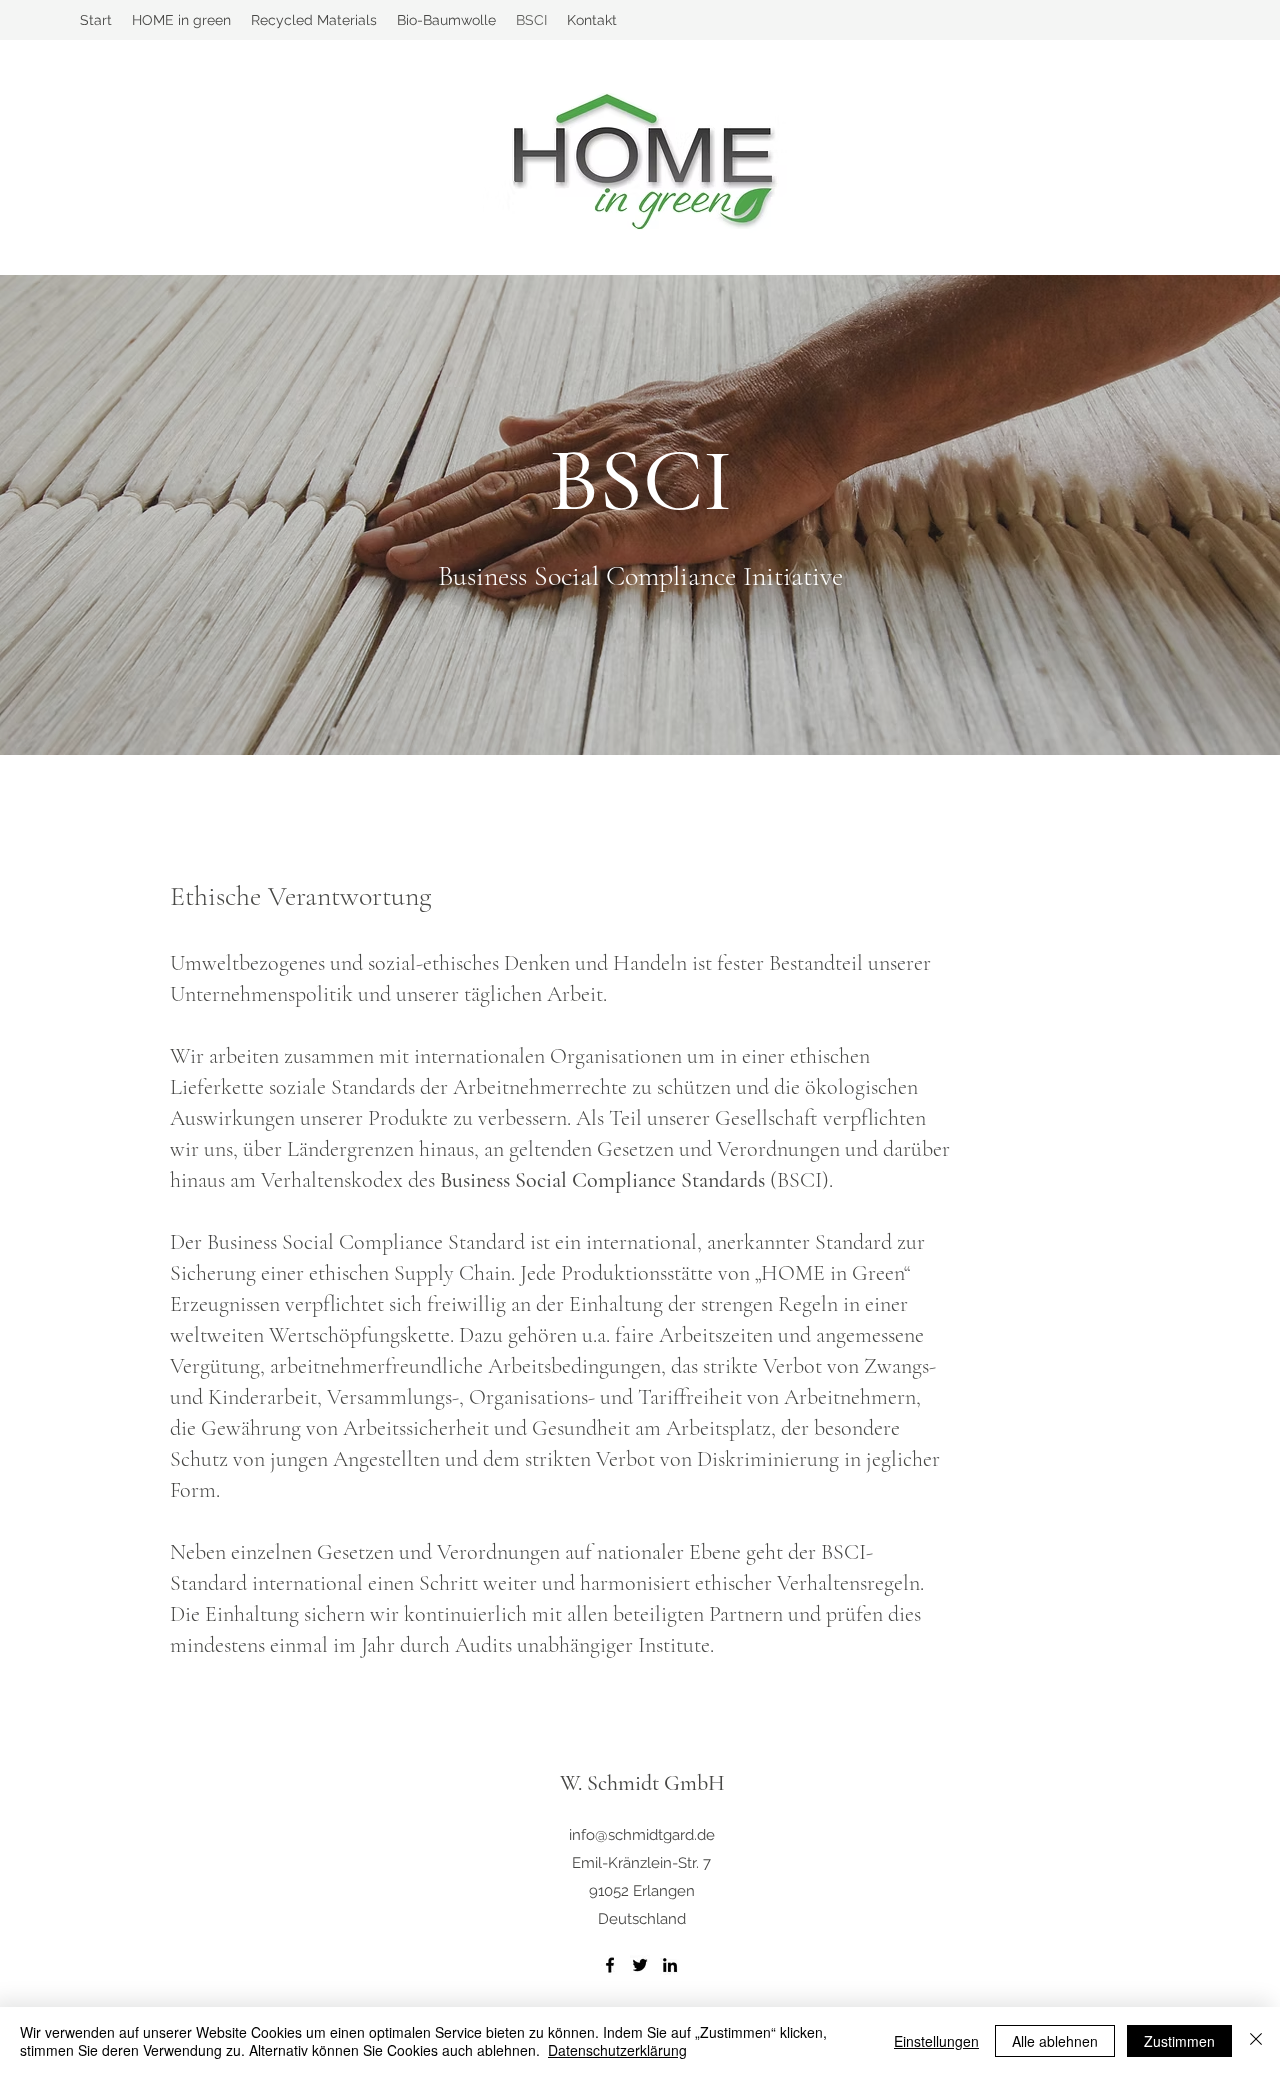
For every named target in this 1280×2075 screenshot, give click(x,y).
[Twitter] (640, 1965)
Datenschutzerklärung (617, 2050)
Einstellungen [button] (936, 2041)
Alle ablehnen (1055, 2041)
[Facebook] (610, 1965)
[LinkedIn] (670, 1965)
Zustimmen (1179, 2041)
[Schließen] (1256, 2041)
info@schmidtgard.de (642, 1835)
